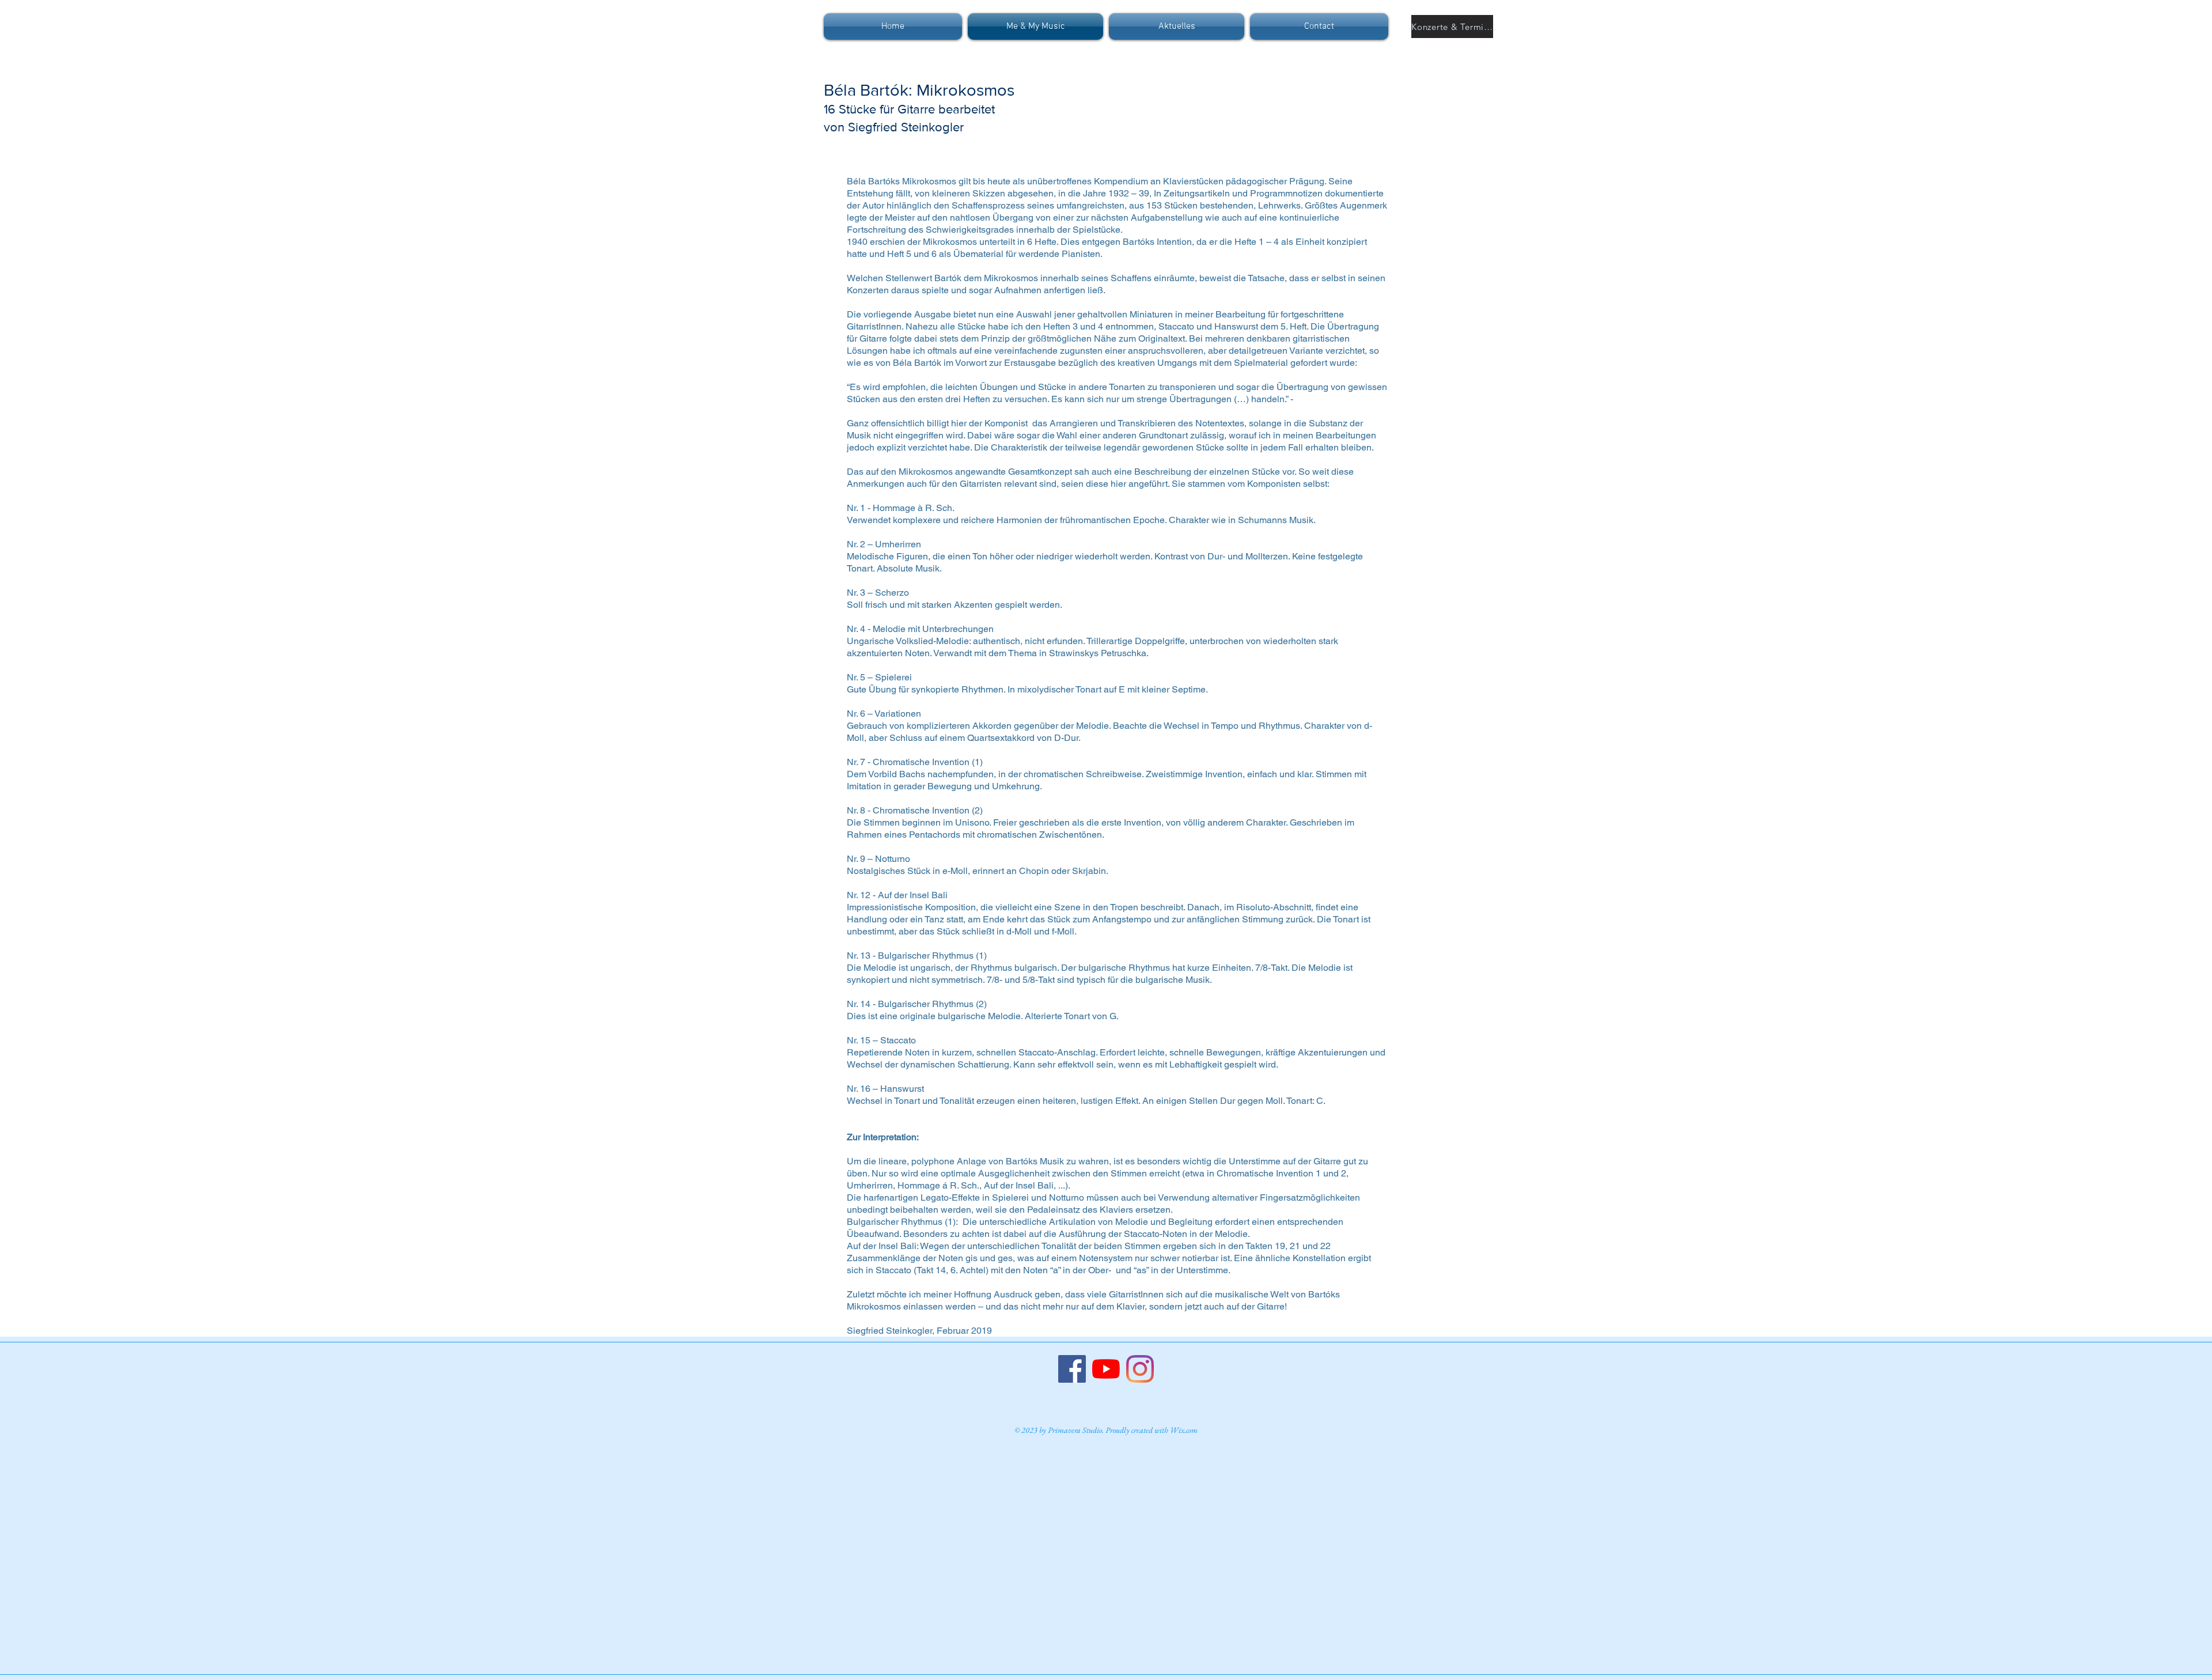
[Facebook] (1072, 1369)
